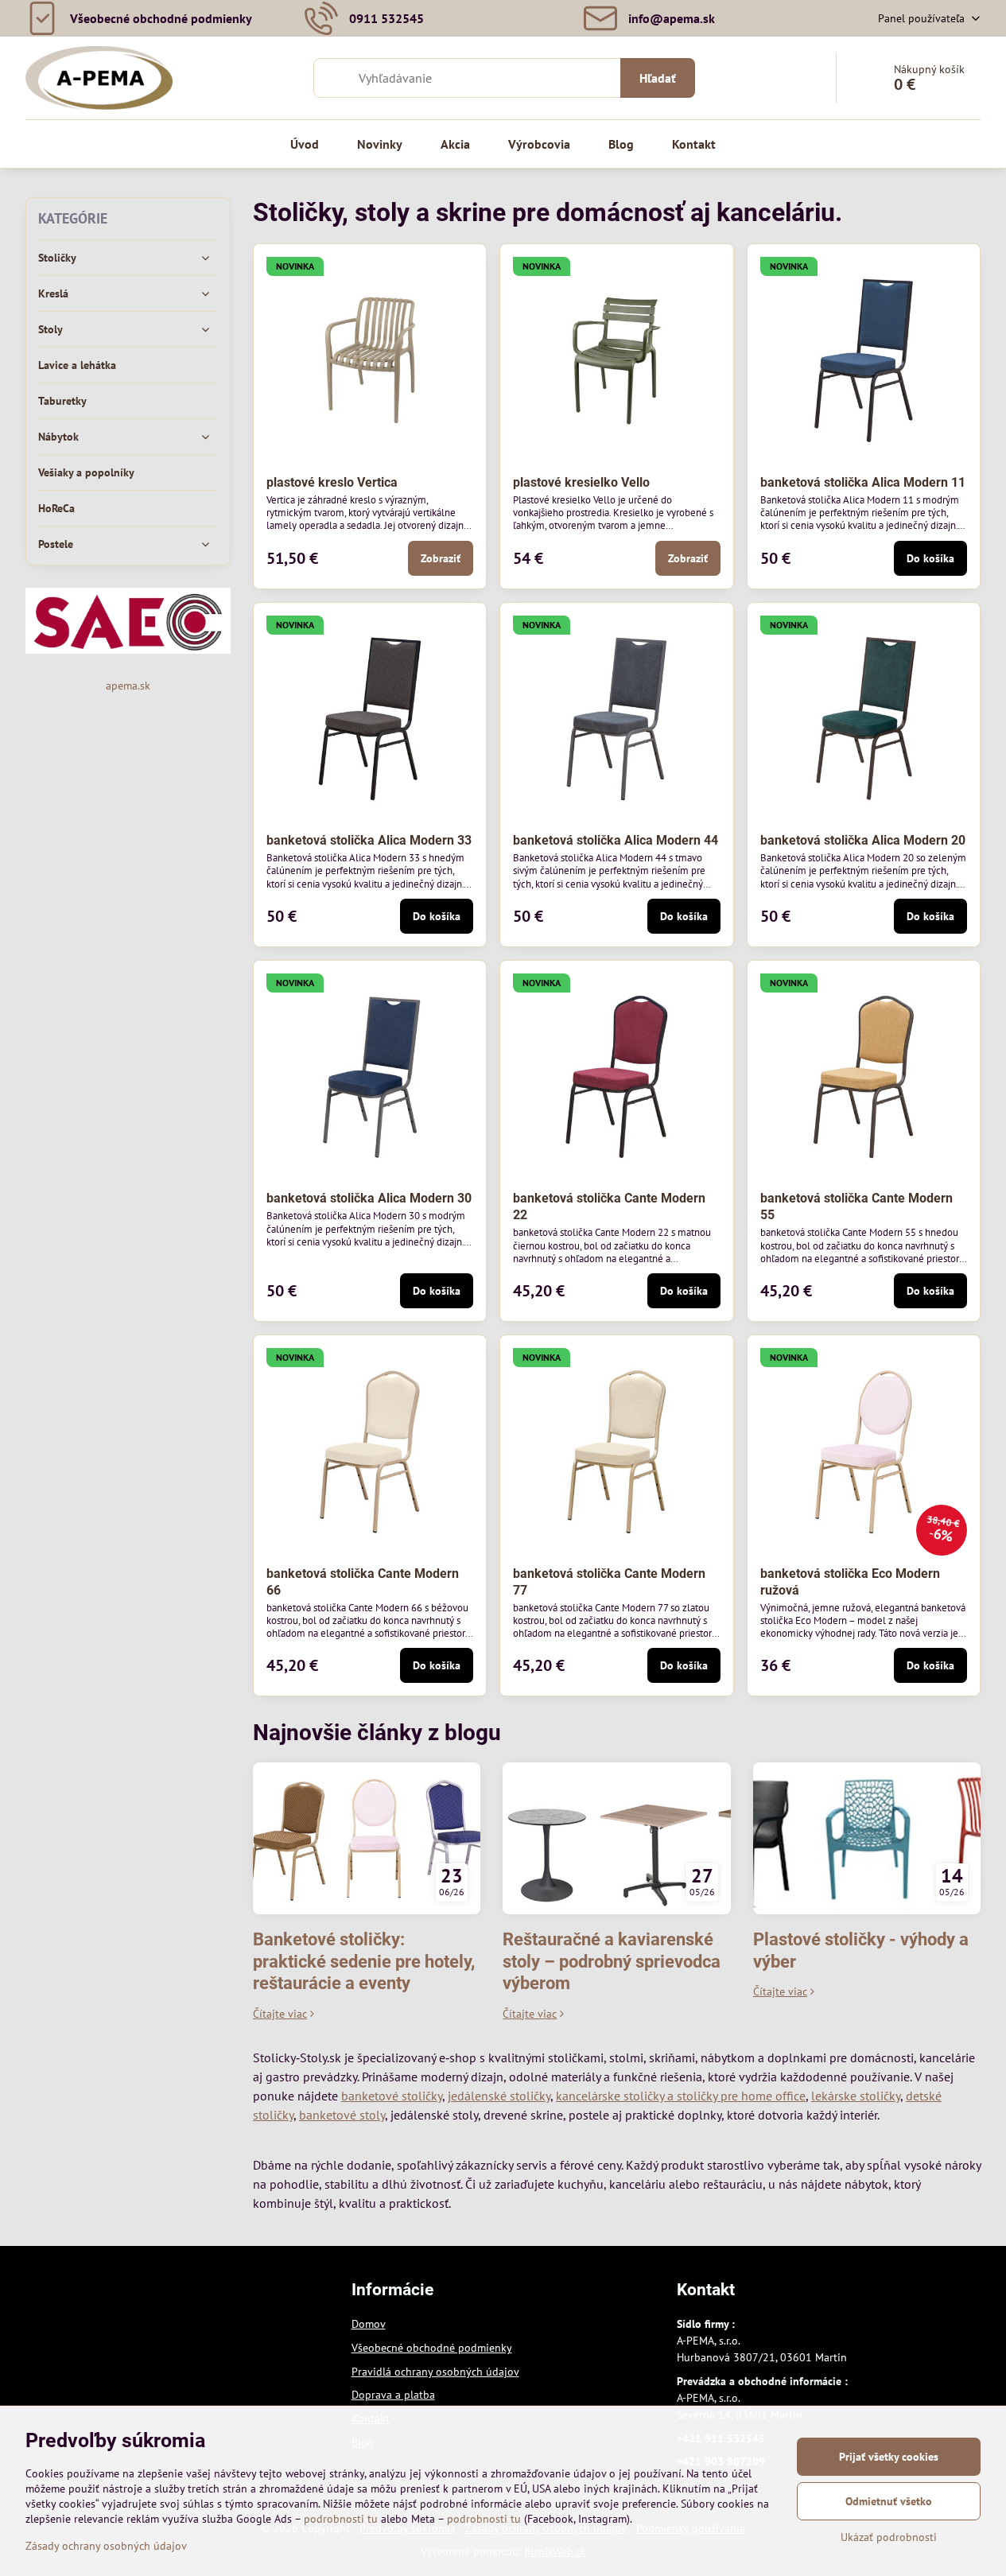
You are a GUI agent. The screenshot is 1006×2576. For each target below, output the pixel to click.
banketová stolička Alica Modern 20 (863, 840)
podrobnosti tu (341, 2519)
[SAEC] (128, 650)
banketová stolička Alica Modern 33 (369, 840)
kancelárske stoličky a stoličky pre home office (681, 2096)
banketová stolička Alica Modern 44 (616, 840)
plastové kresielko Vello (581, 482)
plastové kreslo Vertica (332, 482)
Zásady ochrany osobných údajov (106, 2546)
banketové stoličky (392, 2096)
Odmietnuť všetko (889, 2501)
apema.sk (128, 686)
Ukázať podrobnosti (889, 2537)
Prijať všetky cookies (889, 2457)
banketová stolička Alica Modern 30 (369, 1198)
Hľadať (658, 78)
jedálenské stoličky (499, 2096)
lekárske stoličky (856, 2096)
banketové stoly (342, 2115)
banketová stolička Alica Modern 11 (863, 482)
